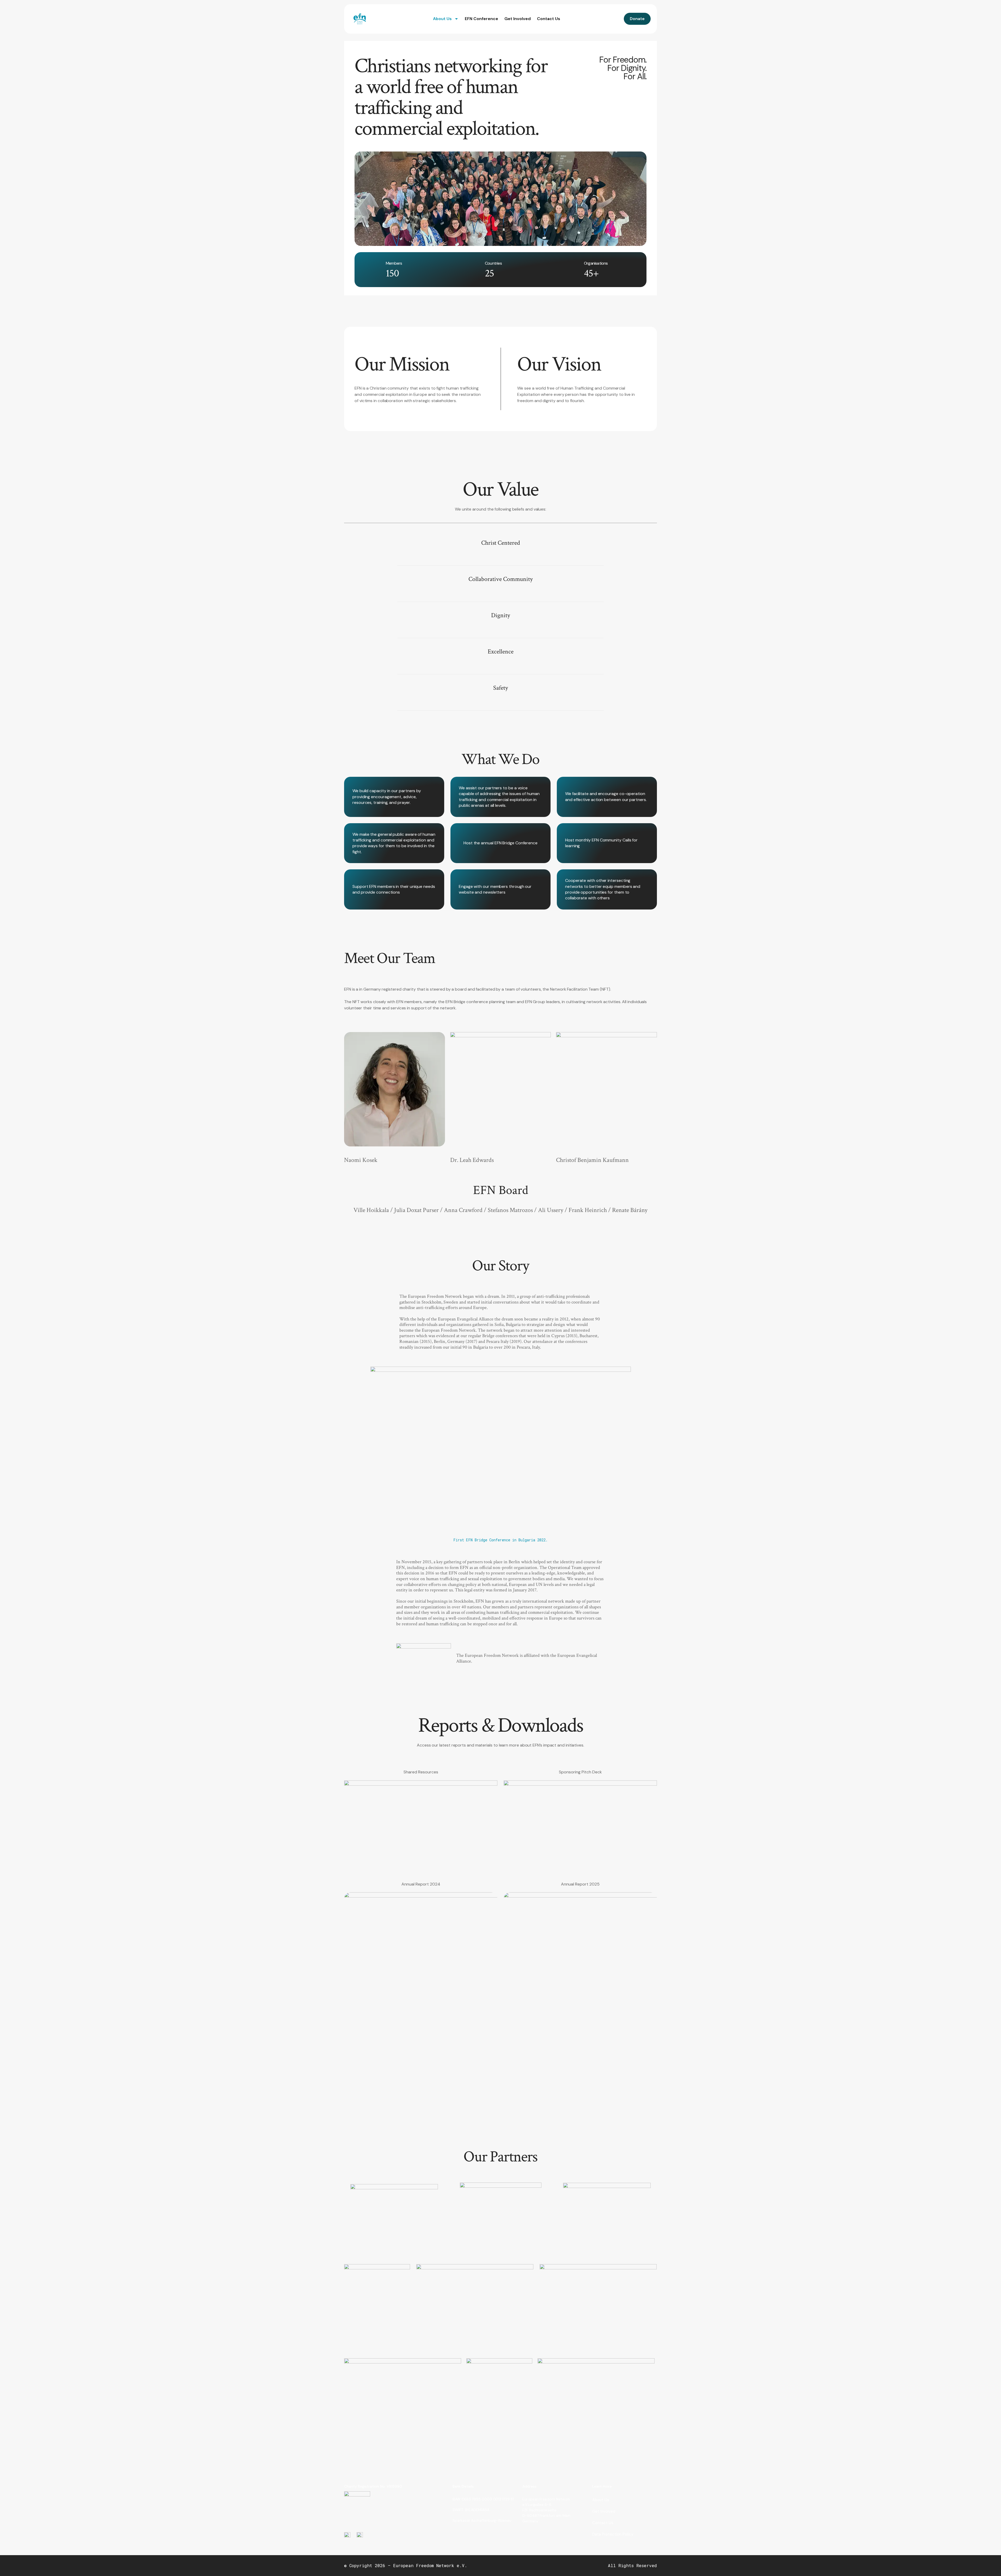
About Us (442, 19)
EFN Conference (481, 19)
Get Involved (518, 19)
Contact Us (549, 19)
